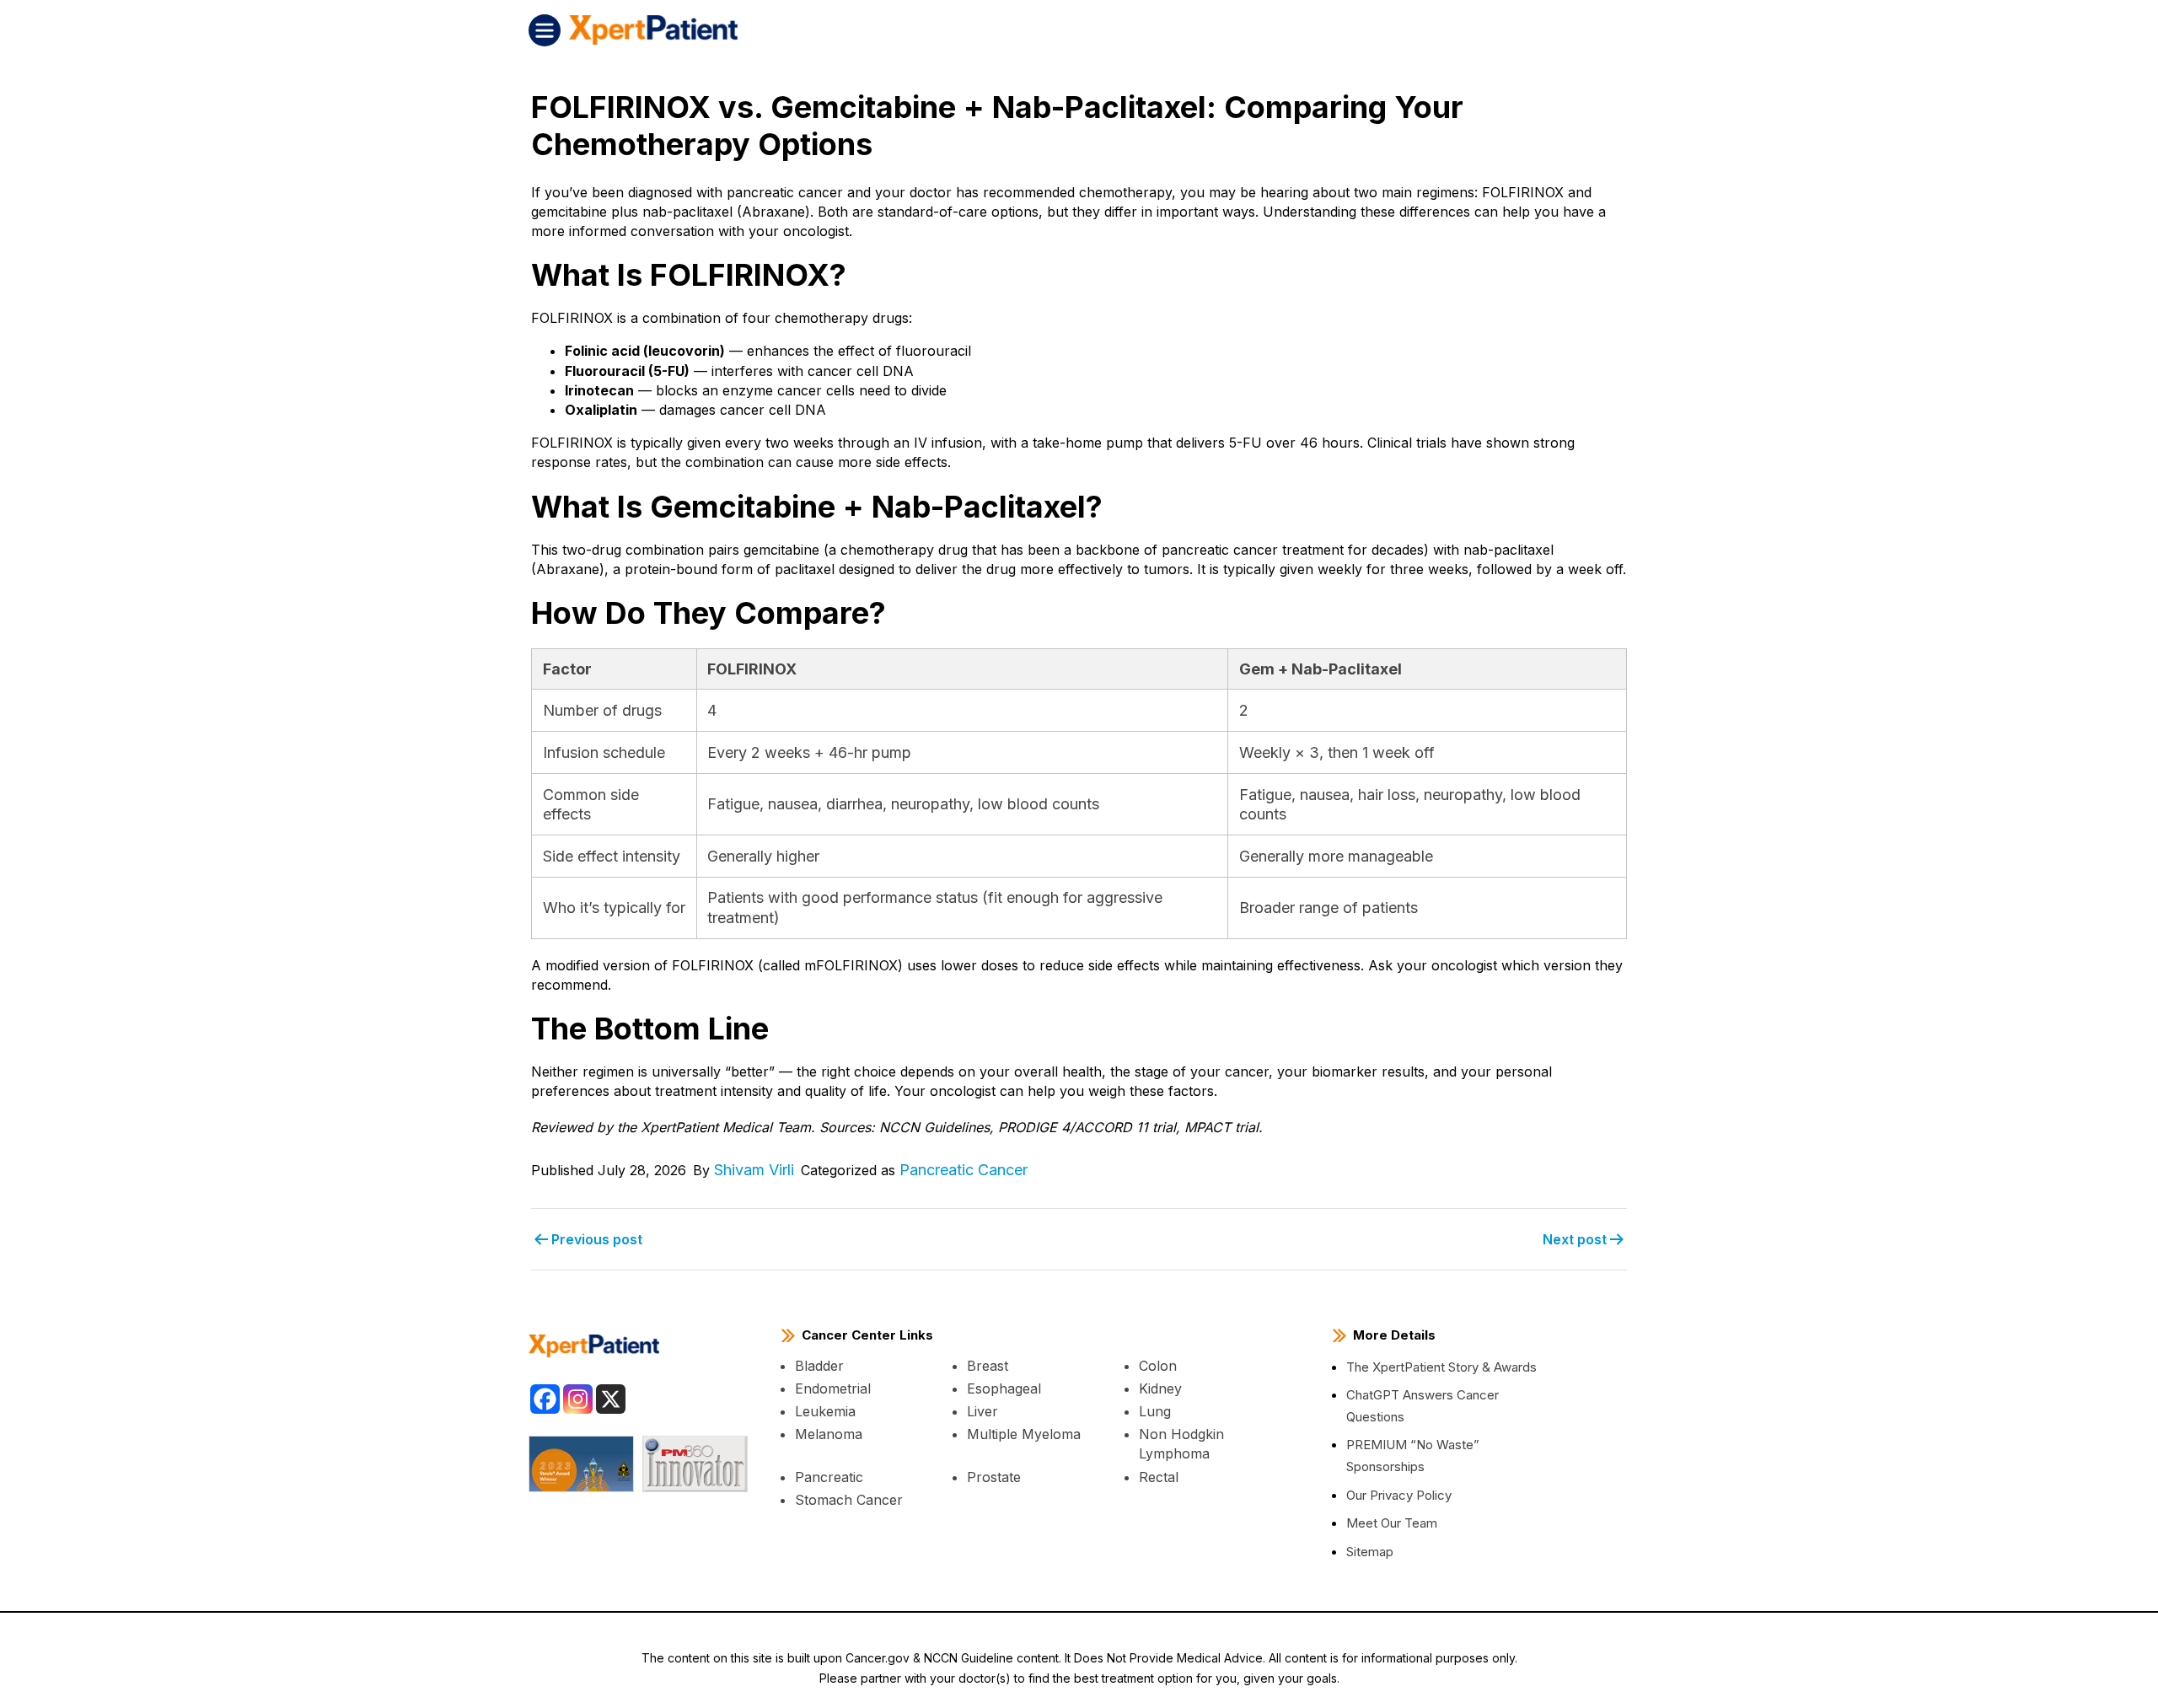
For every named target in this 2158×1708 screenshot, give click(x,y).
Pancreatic (829, 1477)
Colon (1158, 1366)
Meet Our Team (1392, 1523)
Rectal (1159, 1477)
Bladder (819, 1366)
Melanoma (829, 1434)
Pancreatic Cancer (964, 1170)
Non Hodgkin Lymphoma (1181, 1444)
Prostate (994, 1477)
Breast (988, 1366)
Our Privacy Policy (1399, 1495)
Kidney (1160, 1388)
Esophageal (1004, 1388)
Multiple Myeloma (1024, 1434)
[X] (611, 1399)
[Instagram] (578, 1399)
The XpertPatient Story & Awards (1441, 1367)
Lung (1155, 1411)
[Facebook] (545, 1399)
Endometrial (833, 1388)
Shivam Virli (754, 1170)
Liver (982, 1411)
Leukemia (825, 1411)
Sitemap (1370, 1552)
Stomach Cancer (849, 1500)
